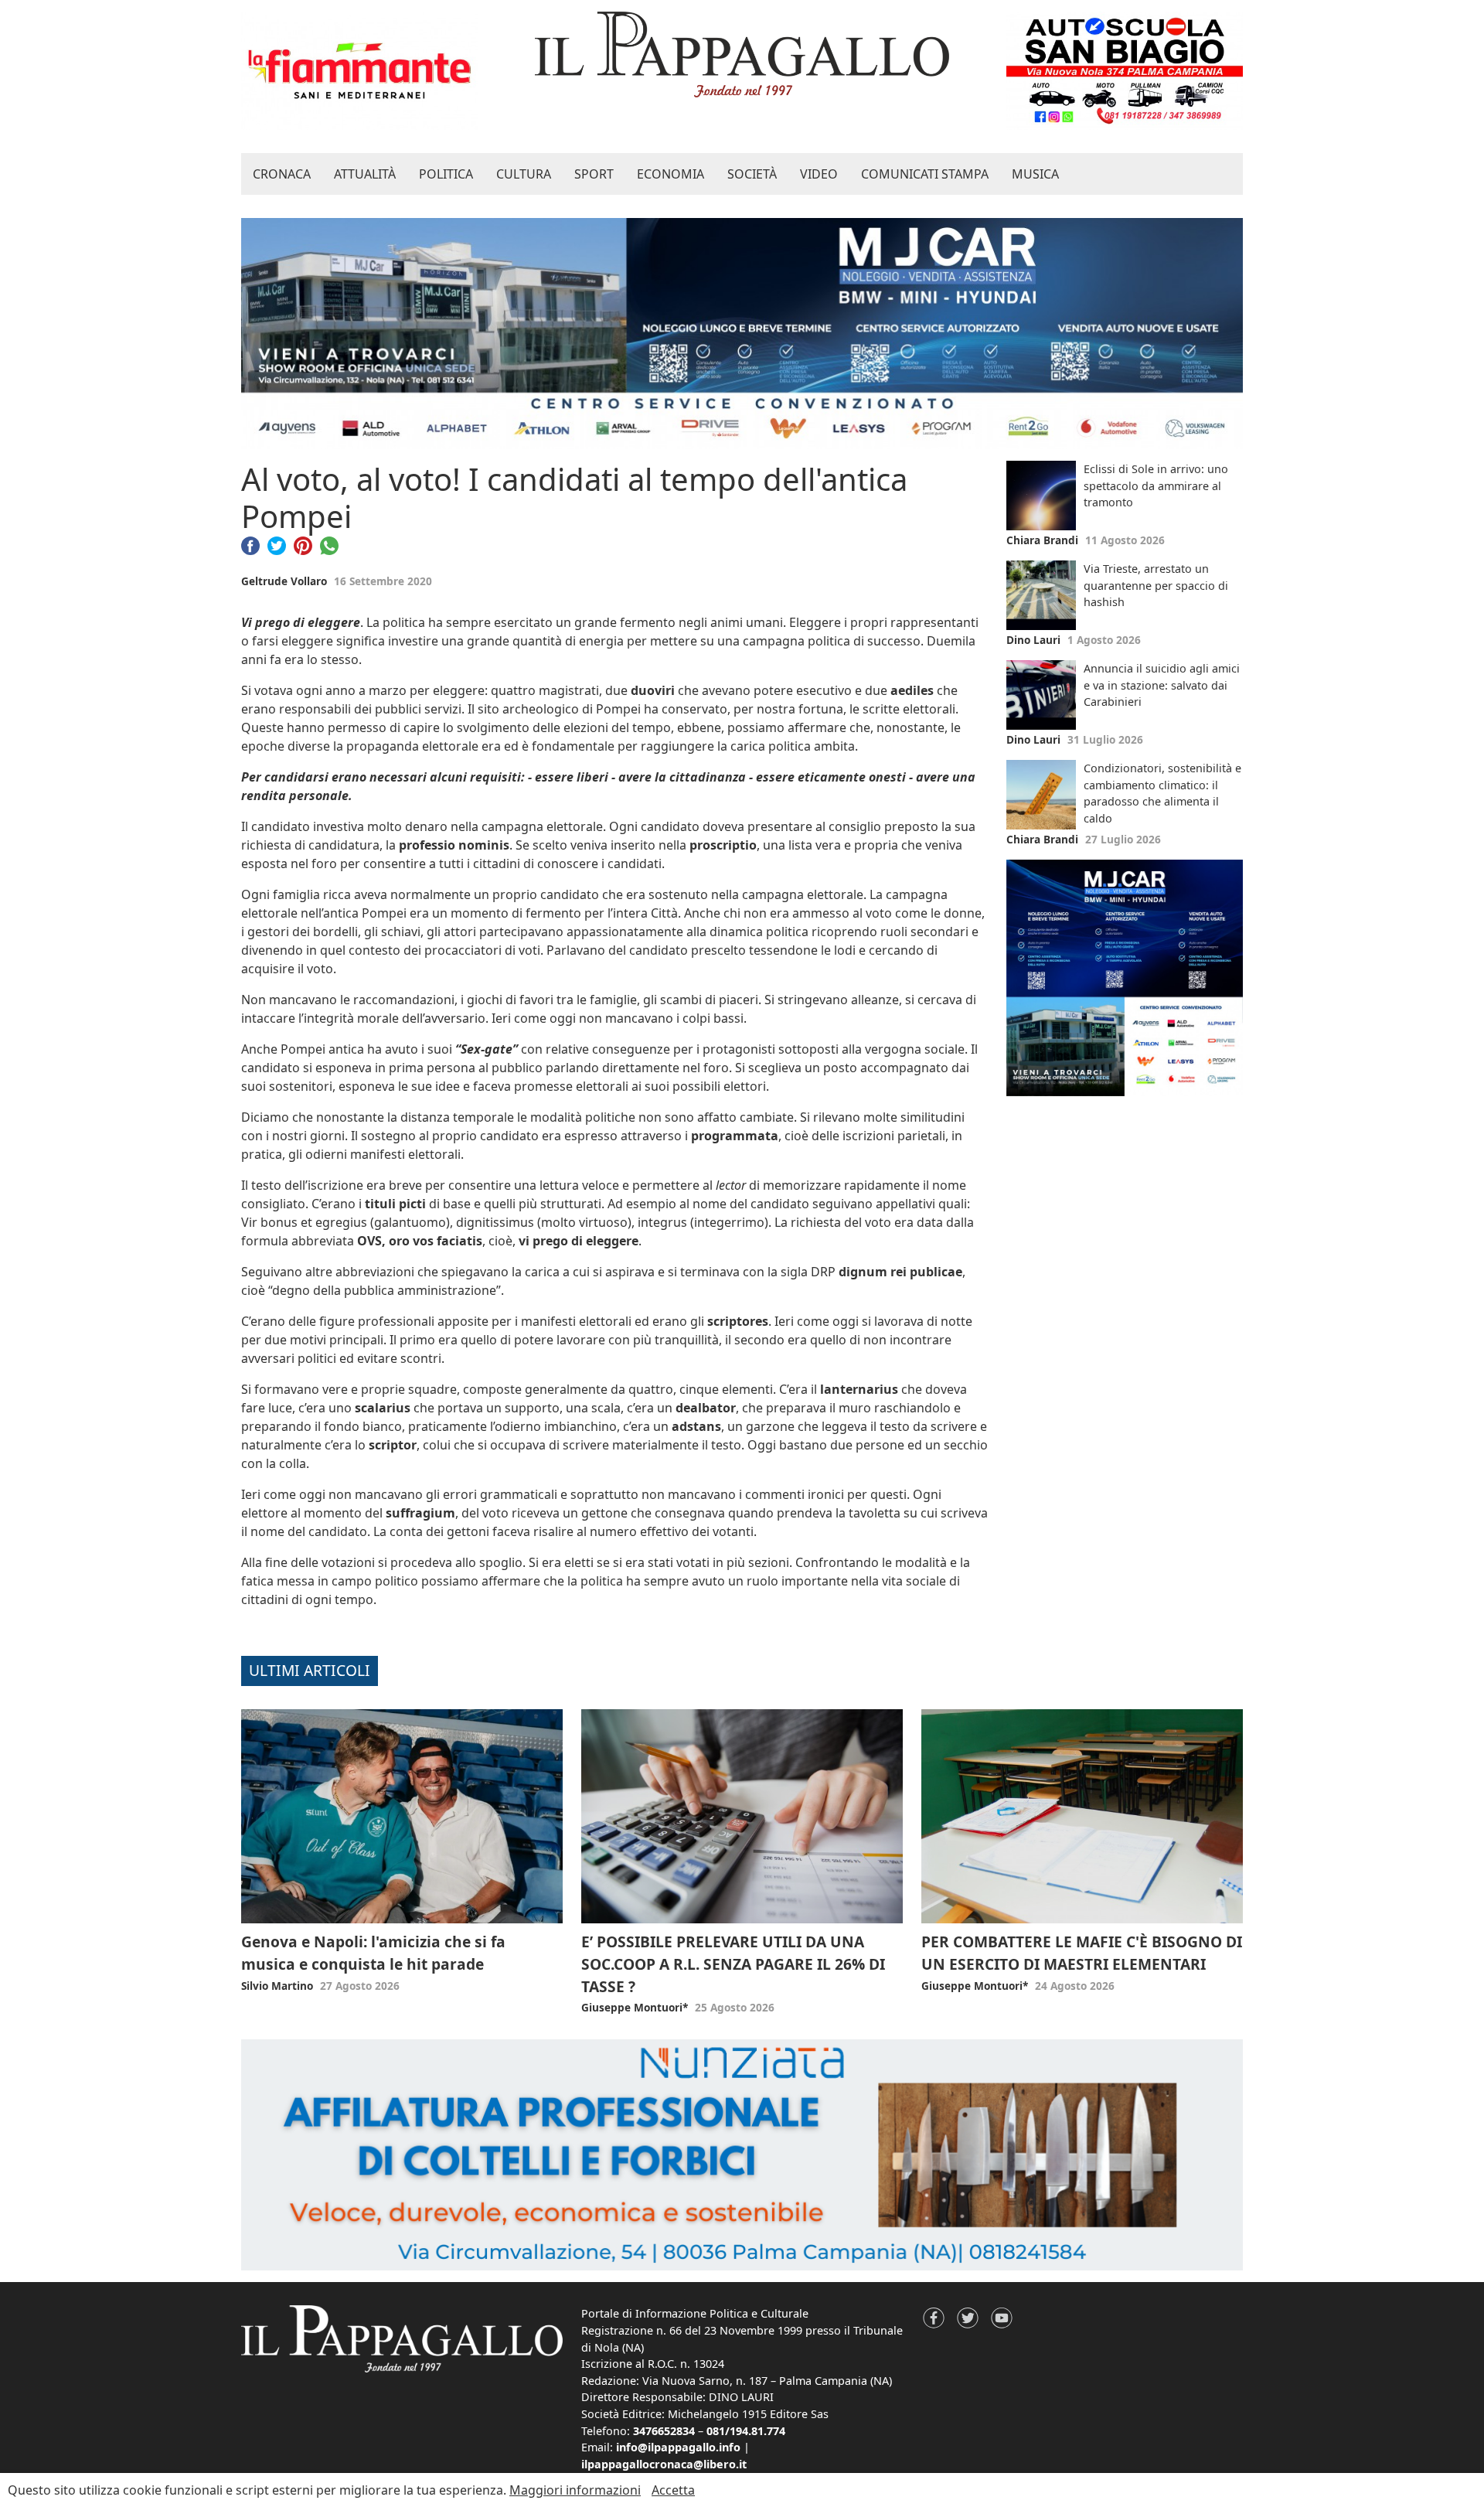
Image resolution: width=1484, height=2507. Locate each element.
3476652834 (664, 2431)
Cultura (524, 174)
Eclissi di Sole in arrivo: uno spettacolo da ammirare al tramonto (1156, 485)
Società (752, 174)
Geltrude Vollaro (284, 581)
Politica (446, 174)
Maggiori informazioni (575, 2490)
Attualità (365, 174)
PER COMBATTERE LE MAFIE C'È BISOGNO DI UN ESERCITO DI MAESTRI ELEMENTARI (1082, 1953)
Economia (671, 174)
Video (819, 174)
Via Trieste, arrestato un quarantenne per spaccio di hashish (1156, 585)
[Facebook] (250, 544)
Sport (594, 174)
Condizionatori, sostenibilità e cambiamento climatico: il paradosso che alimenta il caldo (1162, 793)
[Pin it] (303, 544)
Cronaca (282, 174)
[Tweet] (277, 544)
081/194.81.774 (746, 2431)
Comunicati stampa (925, 174)
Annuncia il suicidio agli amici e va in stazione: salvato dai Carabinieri (1162, 685)
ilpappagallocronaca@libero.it (664, 2464)
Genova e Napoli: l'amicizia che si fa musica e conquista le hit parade (373, 1953)
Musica (1035, 174)
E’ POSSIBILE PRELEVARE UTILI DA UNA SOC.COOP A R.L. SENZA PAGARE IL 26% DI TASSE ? (733, 1964)
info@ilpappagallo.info (678, 2447)
